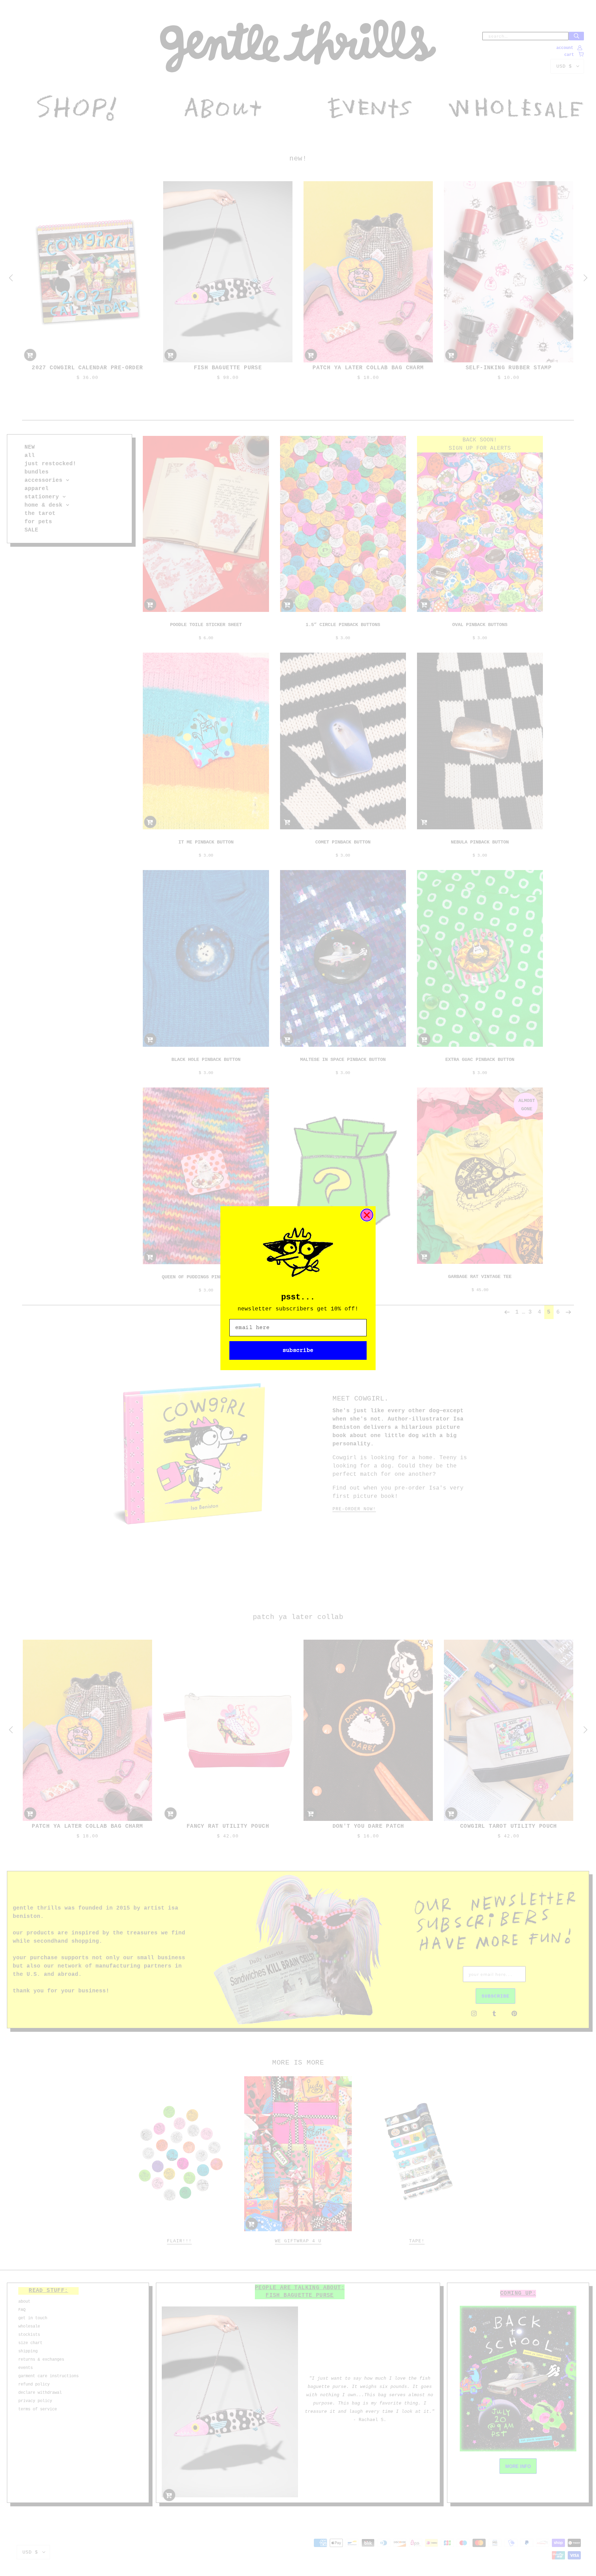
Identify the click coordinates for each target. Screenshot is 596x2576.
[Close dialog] (367, 1215)
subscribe (298, 1350)
